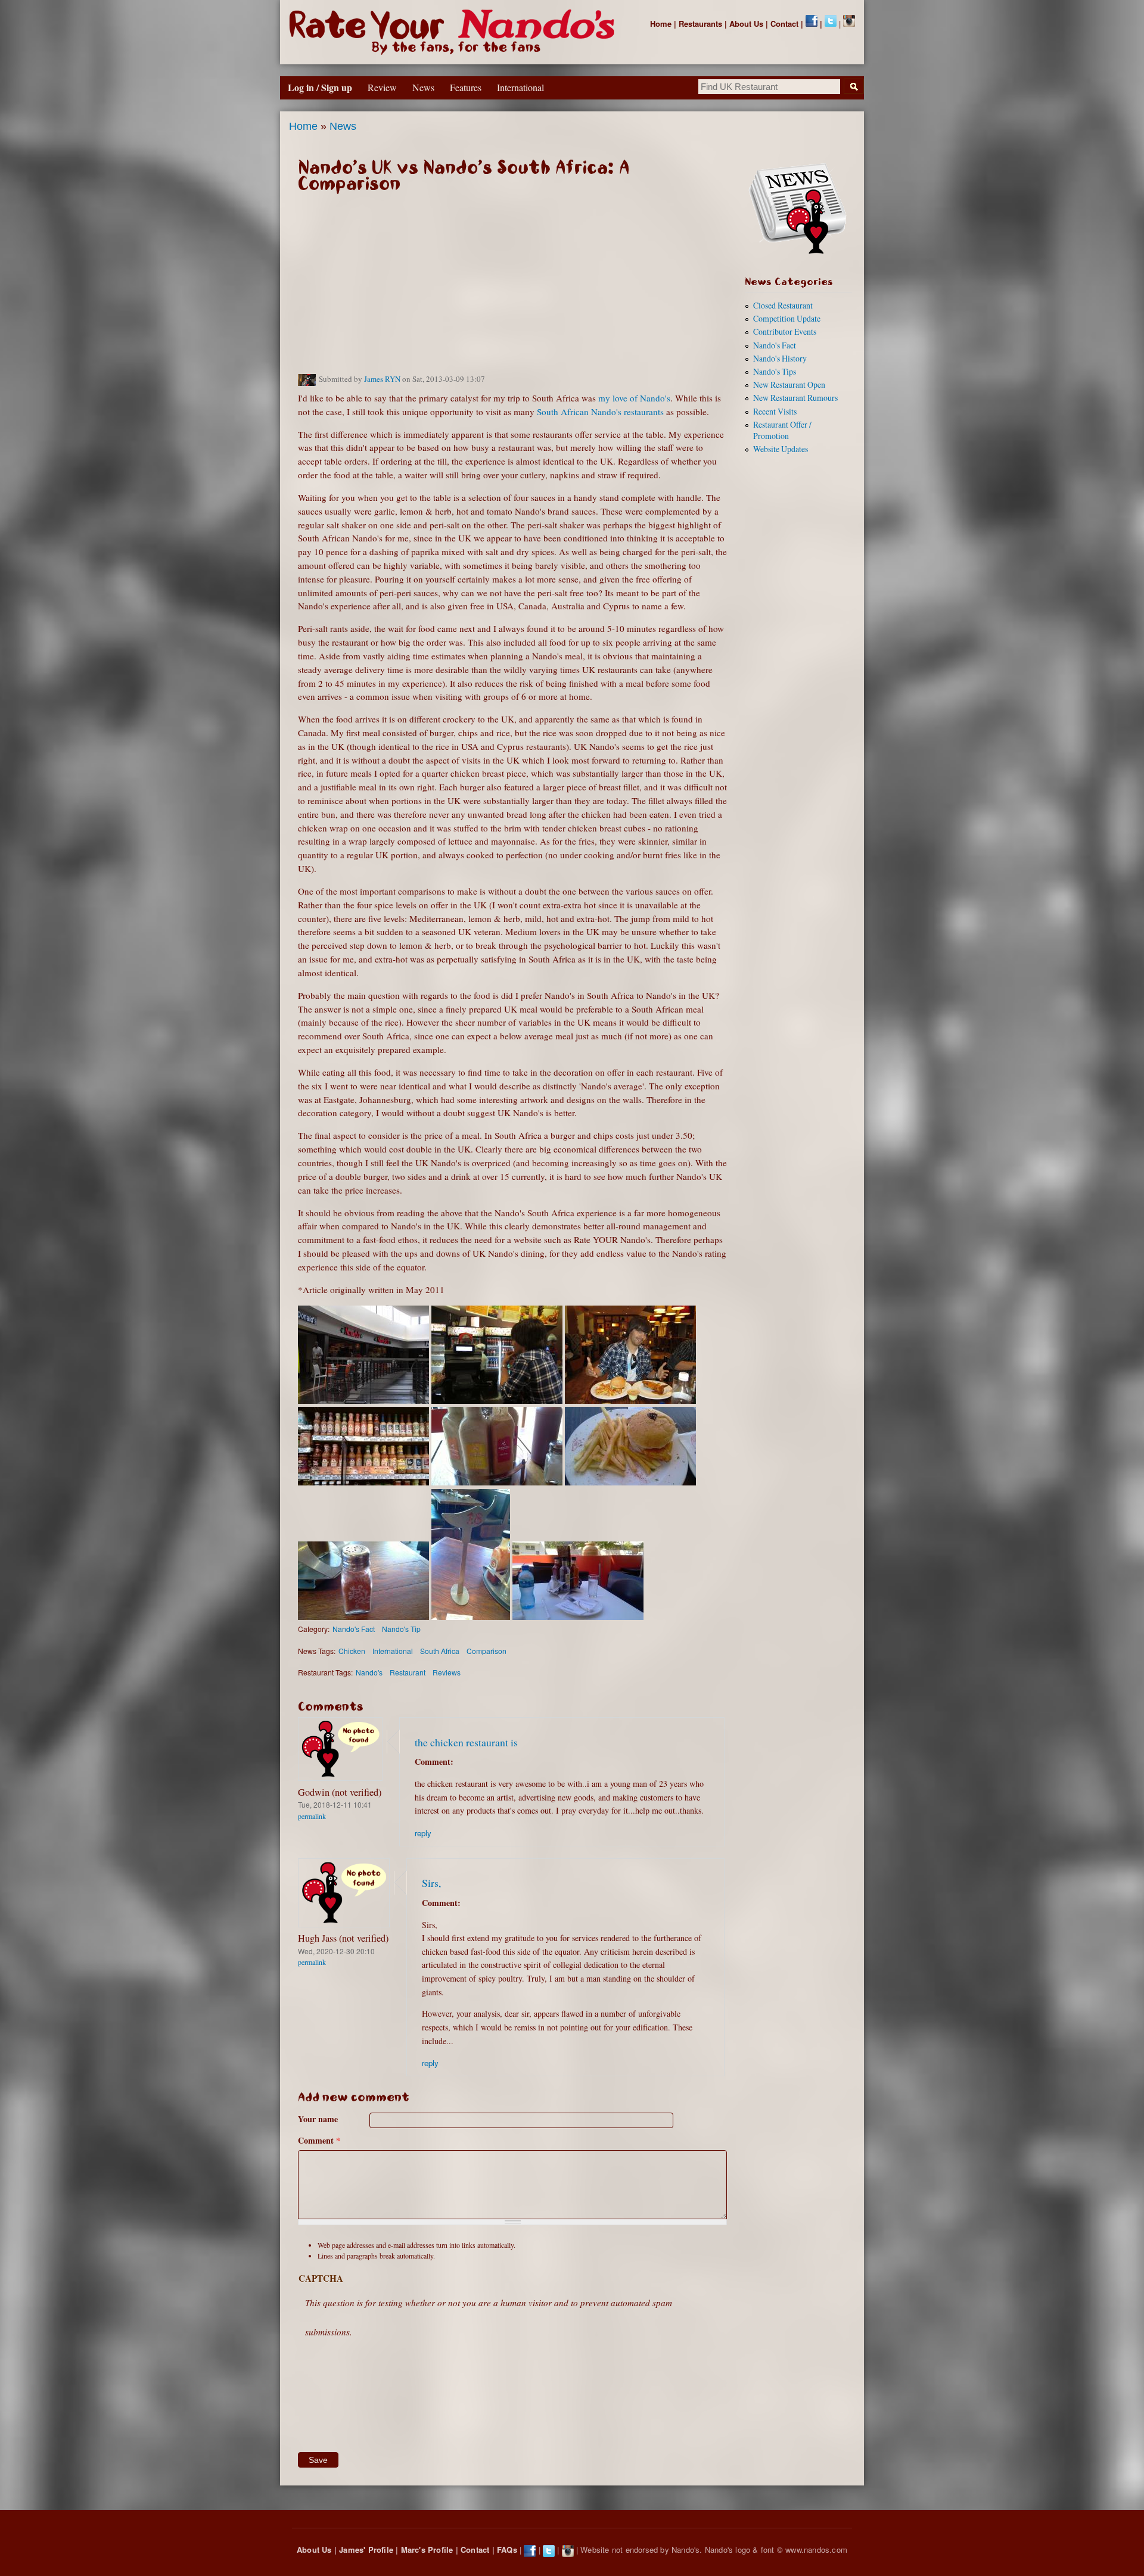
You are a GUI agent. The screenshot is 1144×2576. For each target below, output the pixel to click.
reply (423, 1833)
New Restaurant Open (789, 384)
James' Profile (366, 2549)
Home (661, 24)
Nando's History (780, 358)
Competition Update (787, 318)
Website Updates (781, 449)
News (343, 126)
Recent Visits (775, 411)
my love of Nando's (634, 398)
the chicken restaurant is (466, 1742)
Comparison (486, 1651)
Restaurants (700, 24)
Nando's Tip (401, 1629)
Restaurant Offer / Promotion (782, 430)
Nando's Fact (354, 1629)
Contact (784, 24)
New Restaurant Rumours (795, 398)
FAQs (507, 2549)
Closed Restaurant (783, 305)
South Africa (440, 1651)
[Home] (454, 32)
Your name (318, 2119)
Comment (319, 2140)
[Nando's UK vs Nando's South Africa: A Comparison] (363, 1400)
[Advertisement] (512, 289)
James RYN (382, 379)
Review (382, 87)
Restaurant (408, 1672)
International (393, 1651)
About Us (746, 24)
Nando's (369, 1672)
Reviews (447, 1672)
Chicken (352, 1651)
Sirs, (431, 1883)
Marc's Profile (427, 2549)
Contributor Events (785, 331)
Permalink (312, 1816)
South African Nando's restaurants (600, 412)
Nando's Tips (775, 371)
